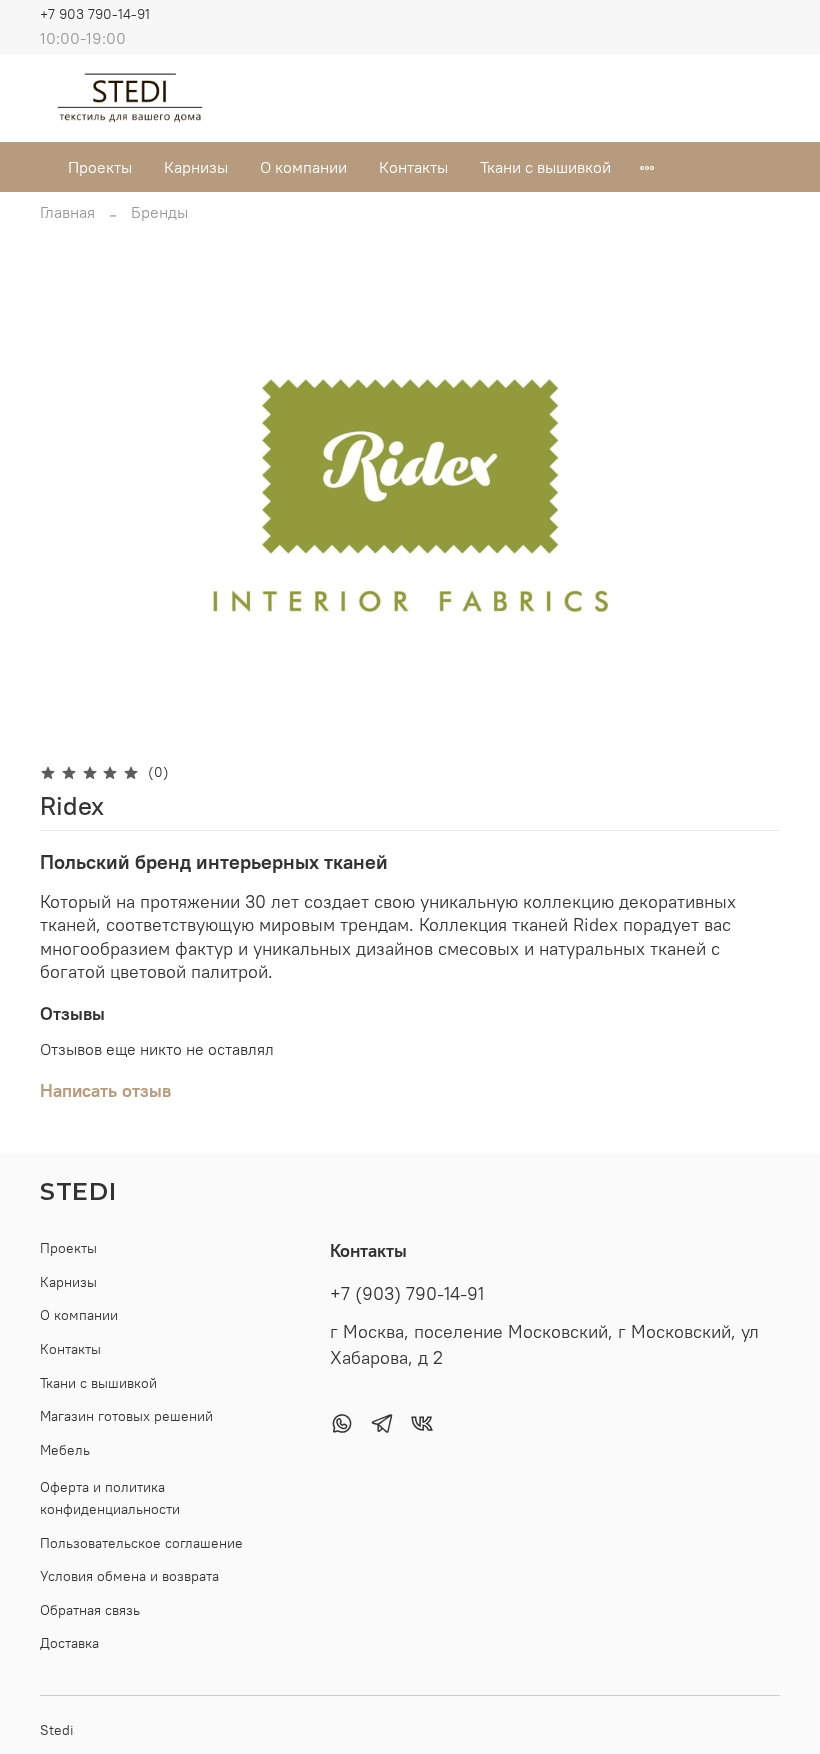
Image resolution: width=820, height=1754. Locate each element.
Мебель (65, 1450)
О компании (303, 167)
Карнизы (196, 167)
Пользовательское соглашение (141, 1543)
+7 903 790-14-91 (95, 14)
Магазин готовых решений (126, 1416)
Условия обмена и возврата (129, 1576)
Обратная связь (90, 1610)
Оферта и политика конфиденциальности (110, 1498)
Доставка (69, 1643)
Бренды (159, 212)
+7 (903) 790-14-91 (407, 1294)
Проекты (100, 167)
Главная (67, 212)
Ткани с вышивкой (545, 167)
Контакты (413, 167)
